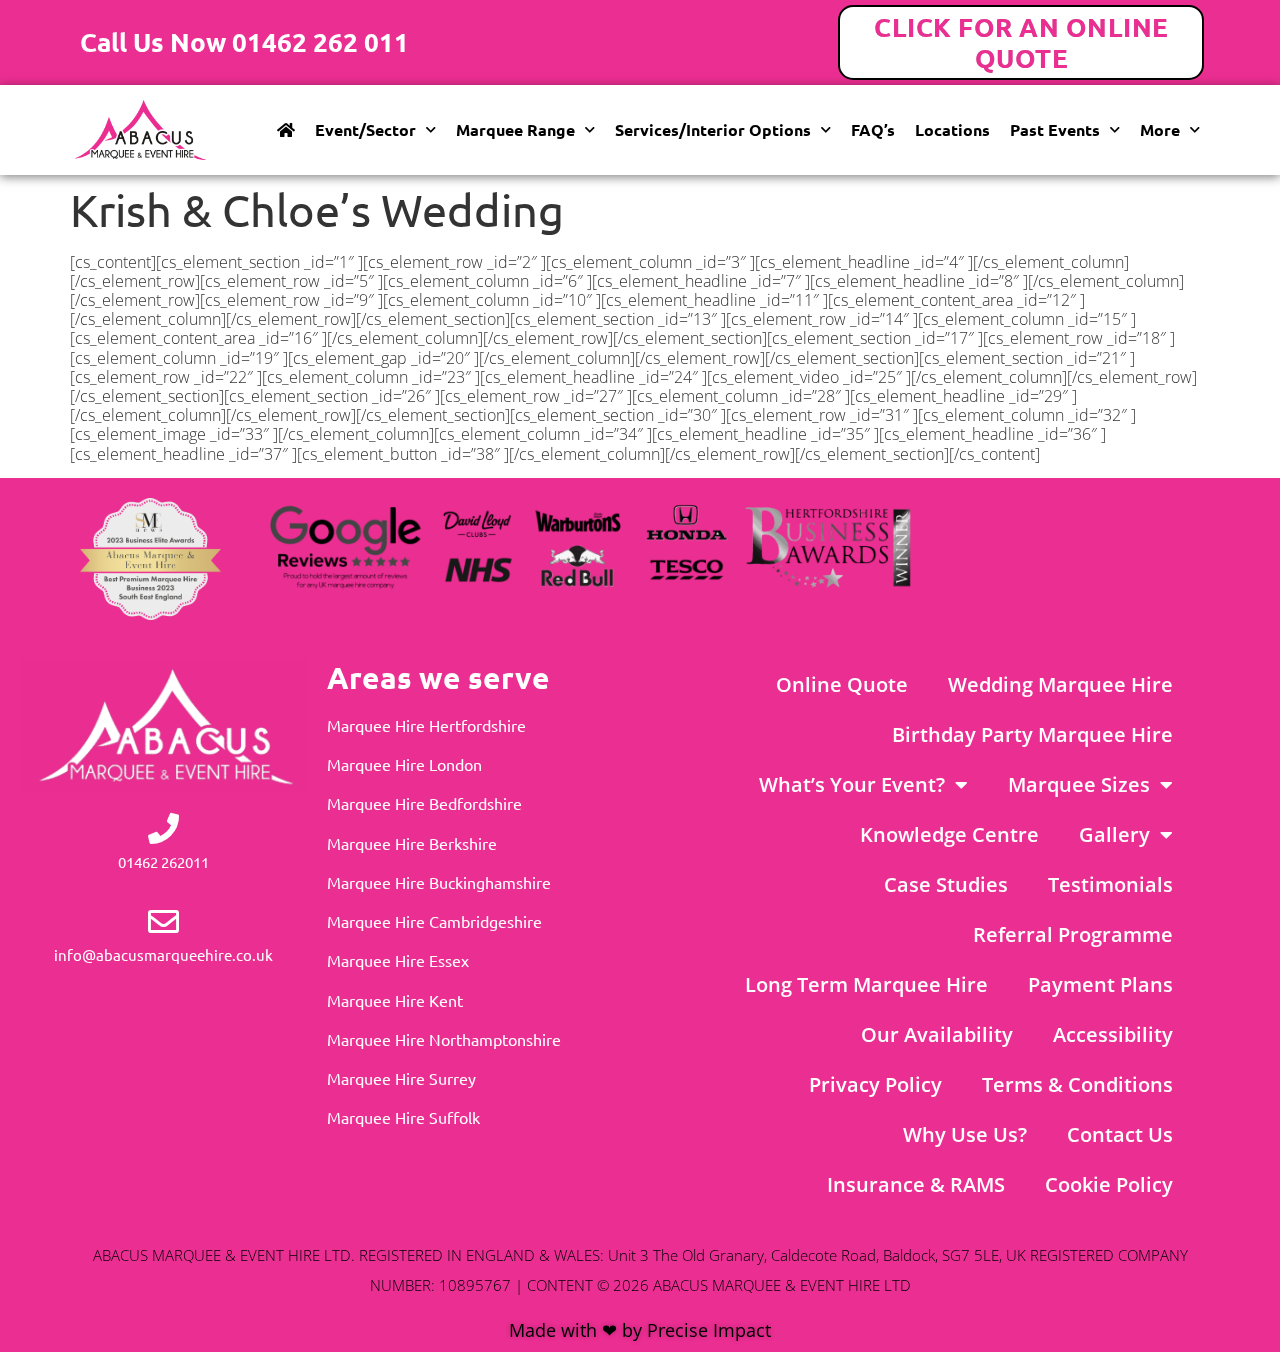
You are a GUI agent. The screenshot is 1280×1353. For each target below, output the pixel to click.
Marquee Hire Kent (395, 1000)
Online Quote (842, 684)
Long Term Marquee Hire (866, 984)
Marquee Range (515, 129)
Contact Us (1120, 1134)
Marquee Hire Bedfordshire (424, 803)
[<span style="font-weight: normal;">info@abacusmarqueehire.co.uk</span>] (163, 921)
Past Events (1055, 129)
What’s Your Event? (852, 784)
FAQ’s (873, 129)
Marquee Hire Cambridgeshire (434, 921)
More (1160, 129)
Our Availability (937, 1034)
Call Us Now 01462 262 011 (244, 41)
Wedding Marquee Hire (1060, 684)
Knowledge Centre (949, 834)
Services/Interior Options (713, 129)
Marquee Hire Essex (398, 960)
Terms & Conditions (1077, 1084)
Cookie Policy (1109, 1184)
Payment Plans (1100, 984)
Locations (952, 129)
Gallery (1114, 834)
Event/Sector (365, 129)
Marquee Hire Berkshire (412, 843)
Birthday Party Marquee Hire (1032, 734)
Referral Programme (1073, 934)
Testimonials (1110, 884)
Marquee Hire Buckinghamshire (439, 882)
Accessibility (1113, 1034)
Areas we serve (438, 677)
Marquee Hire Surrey (401, 1078)
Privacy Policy (875, 1084)
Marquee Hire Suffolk (403, 1117)
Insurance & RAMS (916, 1184)
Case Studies (946, 884)
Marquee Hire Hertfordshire (426, 725)
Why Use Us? (965, 1134)
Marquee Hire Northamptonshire (444, 1039)
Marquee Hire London (404, 764)
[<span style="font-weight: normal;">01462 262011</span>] (163, 828)
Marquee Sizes (1079, 784)
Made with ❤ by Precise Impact (640, 1330)
